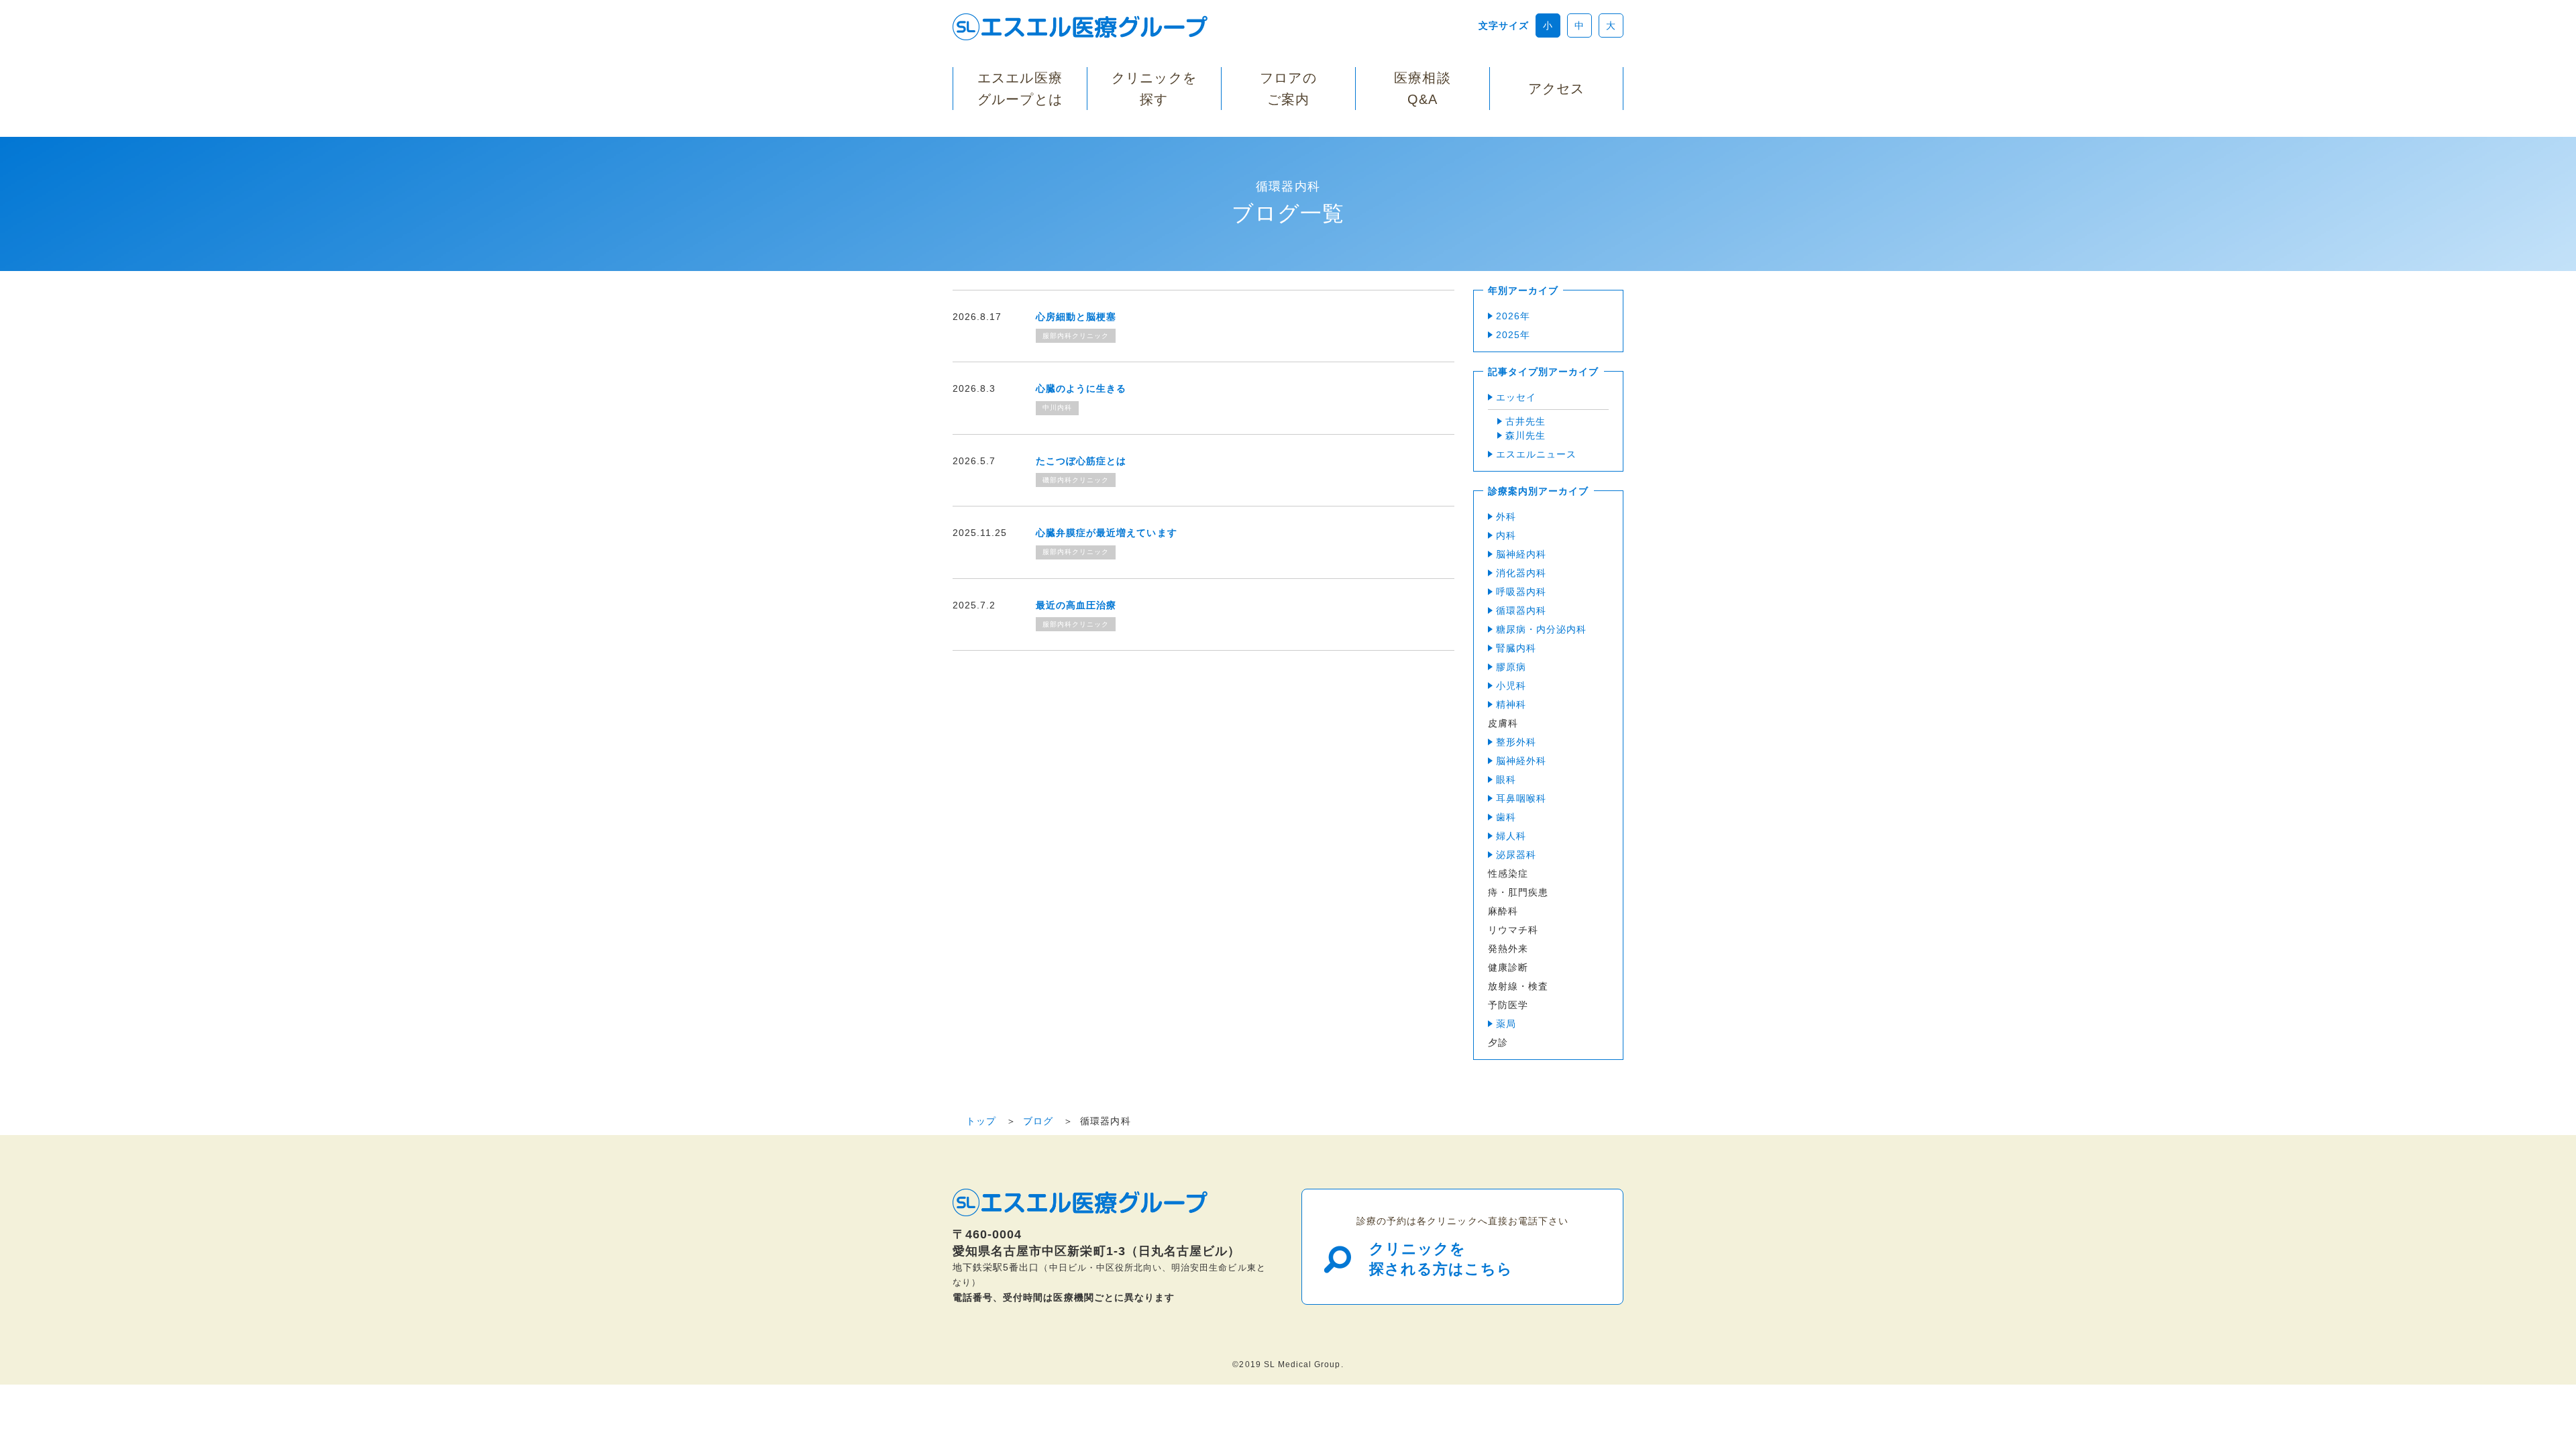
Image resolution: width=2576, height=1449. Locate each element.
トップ (981, 1121)
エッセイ (1516, 397)
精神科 (1511, 704)
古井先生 (1525, 421)
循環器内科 (1521, 610)
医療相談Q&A (1422, 89)
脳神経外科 (1521, 761)
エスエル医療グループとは (1020, 89)
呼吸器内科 (1521, 592)
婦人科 (1511, 836)
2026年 (1513, 316)
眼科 (1506, 780)
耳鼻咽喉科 (1521, 798)
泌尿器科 (1516, 855)
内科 (1506, 535)
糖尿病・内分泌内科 (1541, 629)
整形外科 (1516, 742)
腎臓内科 (1516, 648)
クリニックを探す (1154, 89)
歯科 (1506, 817)
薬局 (1506, 1024)
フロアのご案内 (1288, 89)
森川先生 (1525, 435)
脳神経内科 (1521, 554)
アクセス (1556, 89)
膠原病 (1511, 667)
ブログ (1038, 1121)
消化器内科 (1521, 573)
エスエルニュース (1536, 454)
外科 (1506, 517)
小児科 (1511, 686)
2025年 (1513, 335)
